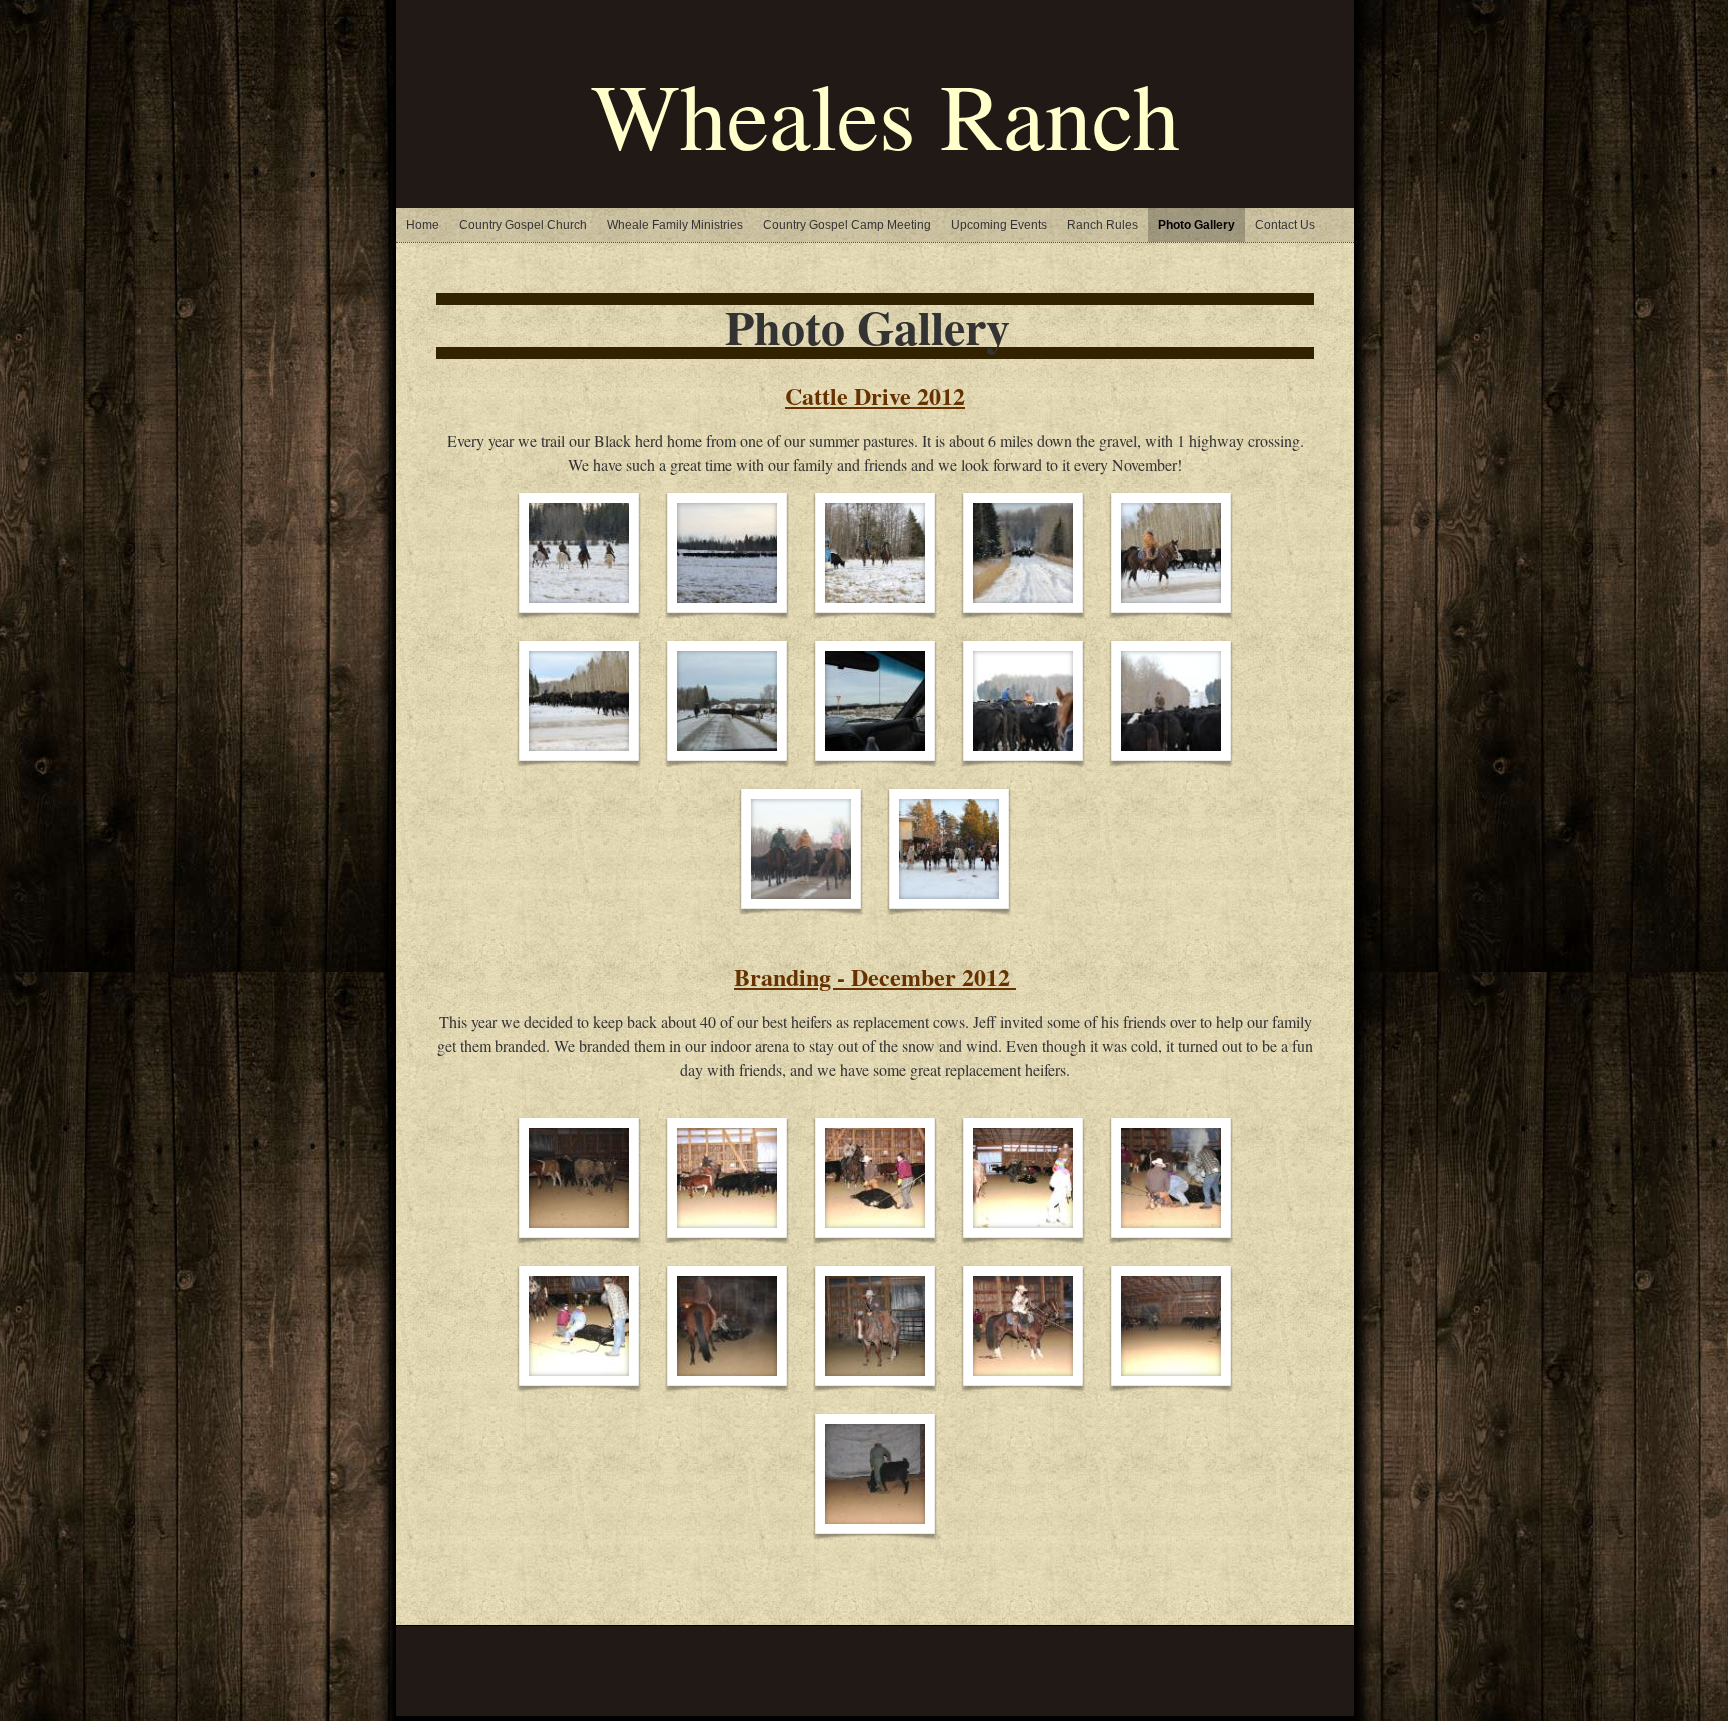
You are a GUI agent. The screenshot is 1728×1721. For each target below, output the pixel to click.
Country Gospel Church (523, 225)
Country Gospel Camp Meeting (847, 225)
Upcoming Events (999, 225)
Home (422, 225)
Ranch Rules (1102, 225)
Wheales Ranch (885, 113)
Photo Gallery (1196, 225)
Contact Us (1285, 225)
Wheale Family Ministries (675, 225)
